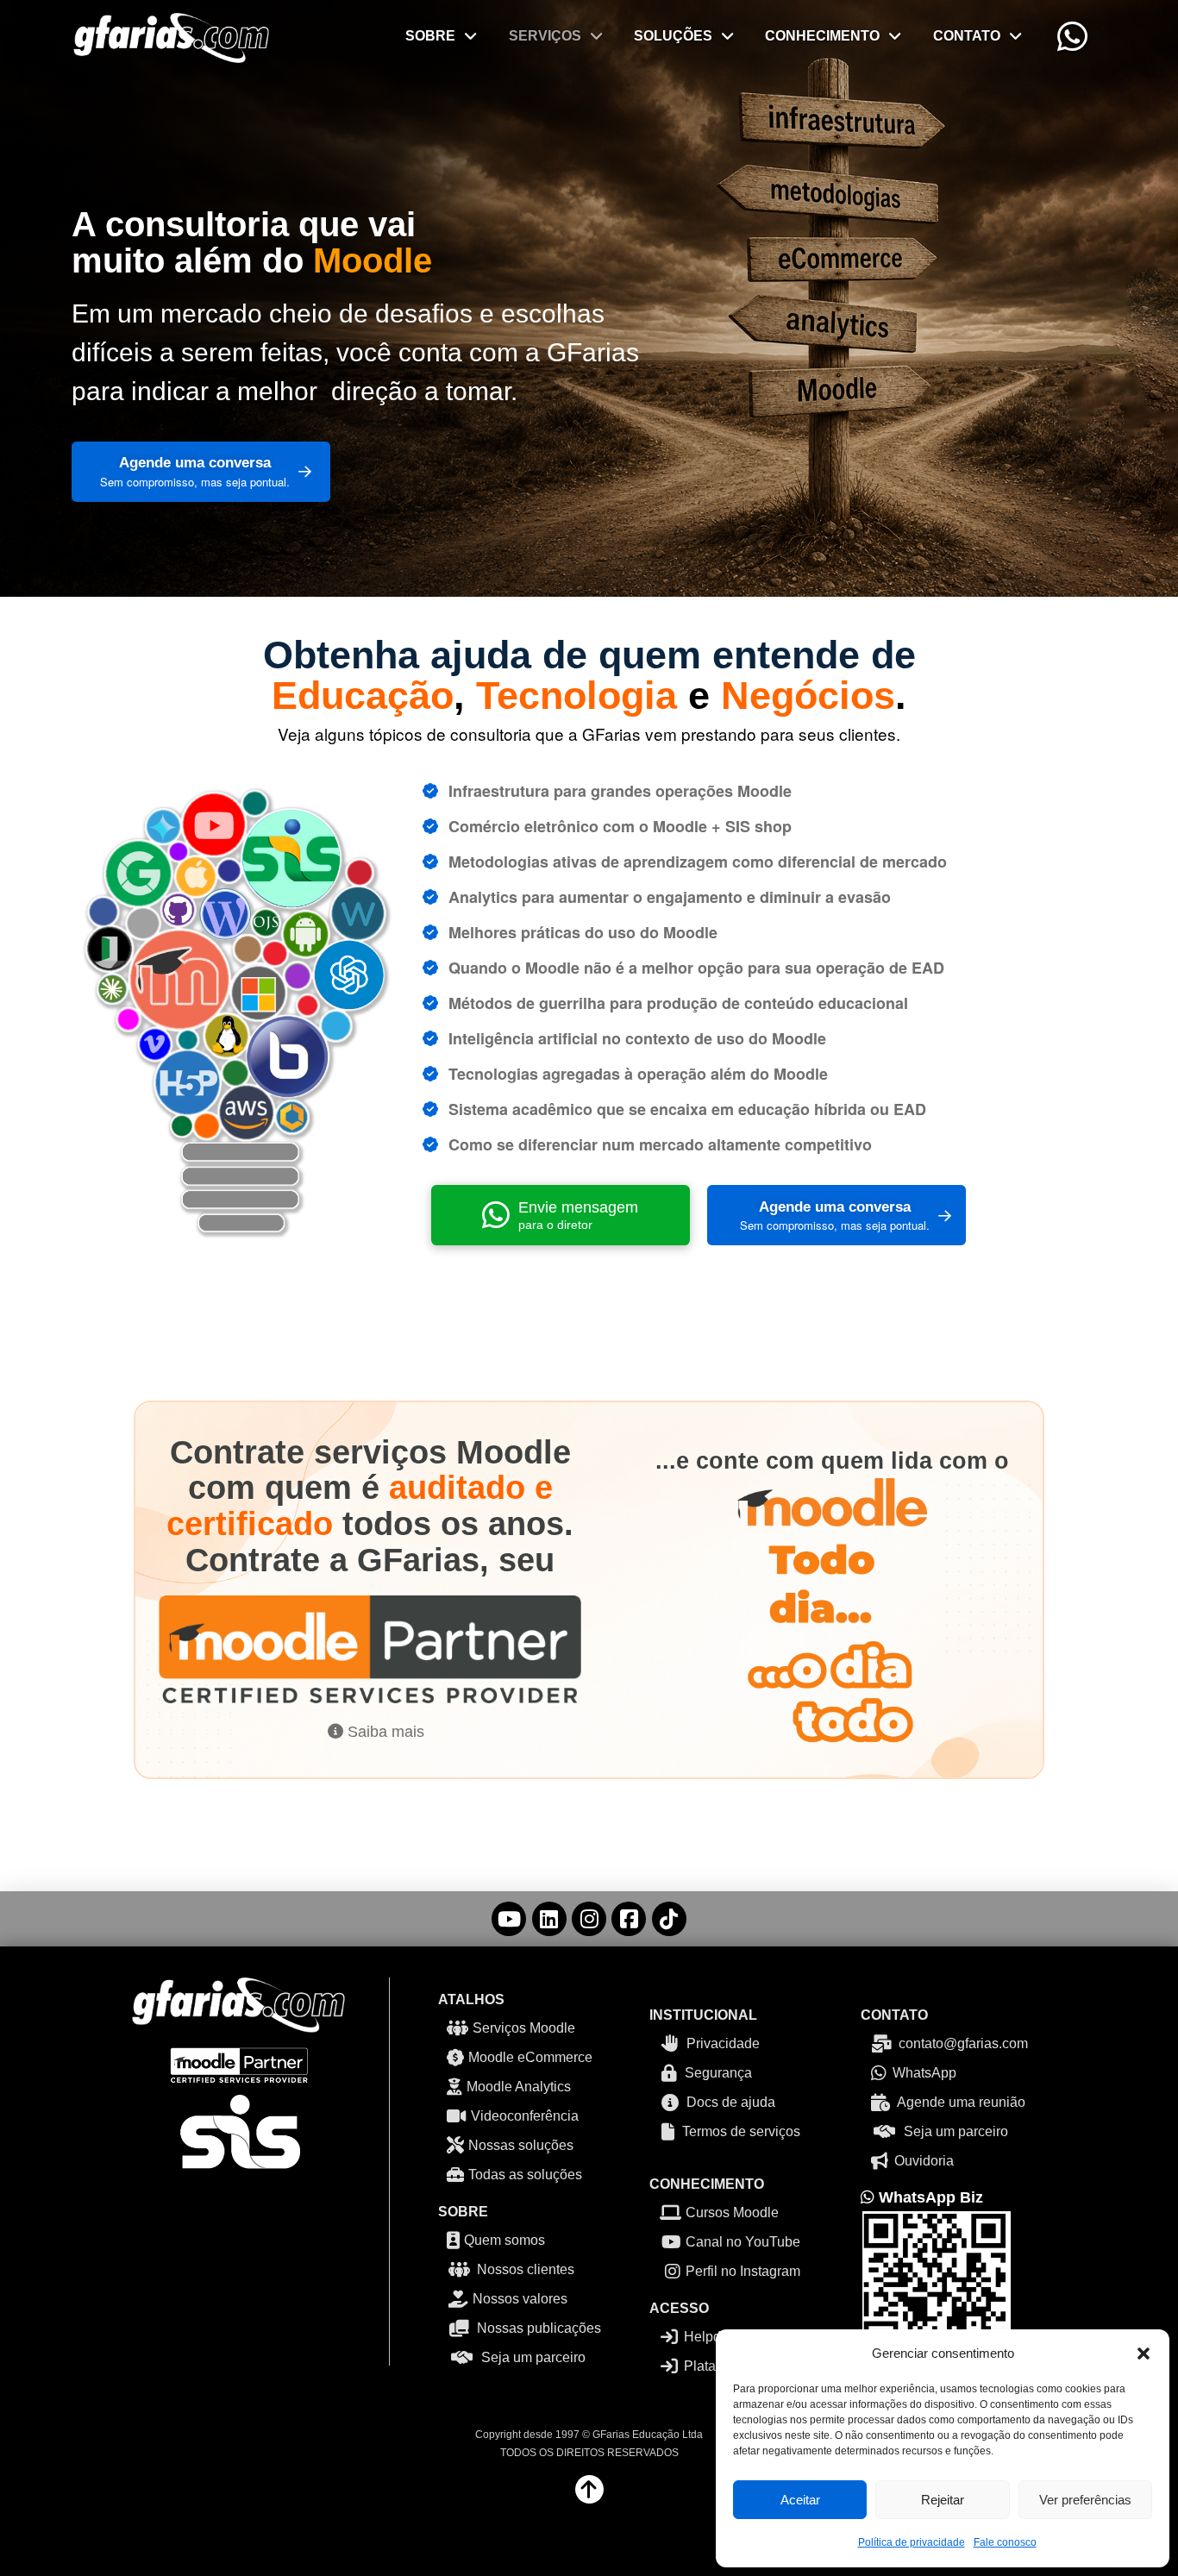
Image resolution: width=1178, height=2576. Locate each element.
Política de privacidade (912, 2542)
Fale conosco (1005, 2542)
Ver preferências (1085, 2500)
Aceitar (800, 2500)
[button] (1144, 2353)
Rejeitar (943, 2500)
